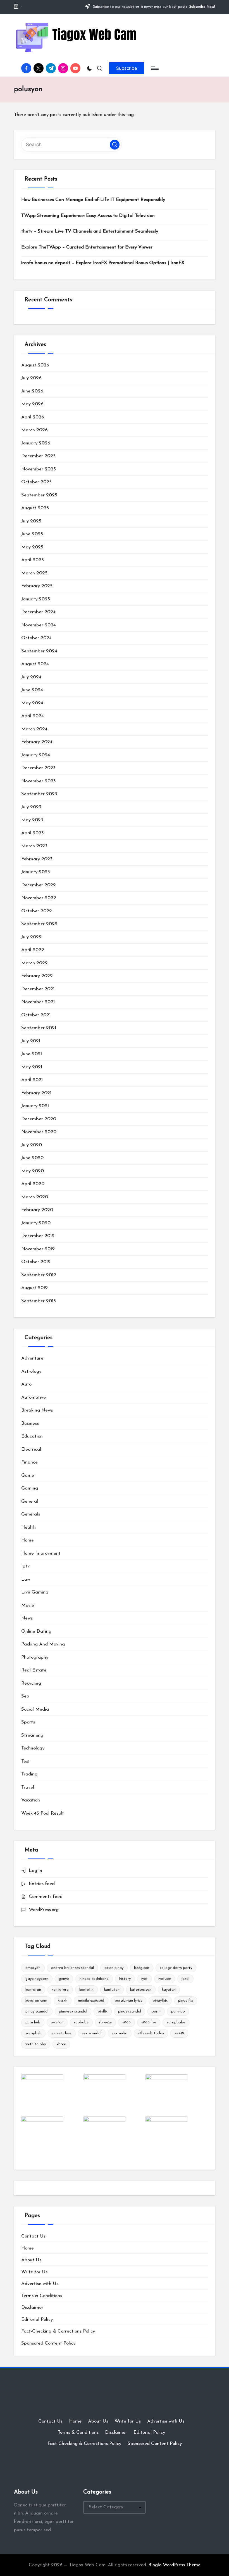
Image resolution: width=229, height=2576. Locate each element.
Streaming (32, 1735)
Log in (35, 1871)
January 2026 (36, 443)
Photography (35, 1657)
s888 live (149, 2022)
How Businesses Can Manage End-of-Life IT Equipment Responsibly (93, 200)
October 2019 (36, 1262)
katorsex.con (141, 1990)
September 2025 (39, 495)
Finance (29, 1462)
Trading (29, 1774)
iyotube (165, 1979)
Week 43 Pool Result (43, 1813)
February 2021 (36, 1093)
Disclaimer (32, 2308)
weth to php (36, 2044)
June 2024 (32, 690)
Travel (28, 1787)
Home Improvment (41, 1553)
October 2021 (36, 1015)
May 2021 (32, 1067)
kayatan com (36, 2001)
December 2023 (38, 768)
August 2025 (35, 508)
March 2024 (34, 729)
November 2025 (39, 469)
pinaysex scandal (73, 2012)
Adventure (32, 1358)
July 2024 (31, 677)
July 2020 (32, 1145)
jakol (185, 1979)
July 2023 (31, 807)
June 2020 (32, 1158)
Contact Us (33, 2236)
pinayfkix (160, 2001)
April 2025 (33, 560)
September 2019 (39, 1275)
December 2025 (38, 456)
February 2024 (37, 742)
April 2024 (33, 716)
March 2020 (35, 1197)
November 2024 (39, 625)
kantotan (33, 1990)
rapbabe (81, 2022)
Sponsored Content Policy (48, 2343)
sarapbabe (176, 2022)
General (30, 1501)
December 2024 (38, 612)
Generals (31, 1514)
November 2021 (38, 1002)
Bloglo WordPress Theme (174, 2565)
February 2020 (37, 1210)
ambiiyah (33, 1968)
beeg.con (142, 1968)
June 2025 (32, 534)
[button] (127, 68)
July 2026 (31, 378)
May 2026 (32, 404)
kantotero (60, 1990)
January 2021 (35, 1106)
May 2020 (33, 1171)
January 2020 (36, 1223)
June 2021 (32, 1054)
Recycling (31, 1683)
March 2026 (34, 430)
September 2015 (39, 1301)
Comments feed (46, 1897)
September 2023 (39, 794)
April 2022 (33, 950)
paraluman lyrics (128, 2001)
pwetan (57, 2022)
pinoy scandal (130, 2012)
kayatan (169, 1990)
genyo (64, 1979)
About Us (31, 2260)
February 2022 (37, 976)
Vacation (31, 1800)
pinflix (103, 2012)
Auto (26, 1384)
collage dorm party (176, 1968)
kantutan (112, 1990)
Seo (25, 1696)
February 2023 (37, 859)
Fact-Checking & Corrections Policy (58, 2331)
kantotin (86, 1990)
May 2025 (32, 547)
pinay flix (186, 2001)
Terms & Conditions (42, 2296)
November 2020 (39, 1132)
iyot (145, 1979)
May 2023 (32, 820)
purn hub (33, 2022)
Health (28, 1527)
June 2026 (32, 391)
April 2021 (32, 1080)
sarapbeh (33, 2033)
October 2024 (36, 638)
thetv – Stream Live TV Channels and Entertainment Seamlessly (90, 231)
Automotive (34, 1397)
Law (26, 1579)
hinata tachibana (94, 1979)
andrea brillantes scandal (72, 1968)
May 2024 (32, 703)
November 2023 (39, 781)
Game (28, 1475)
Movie (28, 1605)
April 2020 (33, 1184)
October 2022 (37, 911)
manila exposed (91, 2001)
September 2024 (39, 651)
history (125, 1979)
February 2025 (37, 586)
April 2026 (33, 417)
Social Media (35, 1709)
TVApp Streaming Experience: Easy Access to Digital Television (88, 216)
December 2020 (39, 1119)
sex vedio (120, 2033)
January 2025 (36, 599)
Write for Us (34, 2272)
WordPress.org (44, 1910)
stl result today (151, 2033)
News (27, 1618)
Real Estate (34, 1670)
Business (30, 1423)
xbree (61, 2044)
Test (26, 1761)
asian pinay (114, 1968)
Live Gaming (35, 1592)
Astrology (31, 1371)
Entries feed (42, 1884)
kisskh (63, 2001)
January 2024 (36, 755)
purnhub (178, 2012)
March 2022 (34, 963)
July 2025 (31, 521)
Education (32, 1436)
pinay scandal (37, 2012)
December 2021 (38, 989)
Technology (33, 1748)
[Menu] (154, 68)
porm (156, 2012)
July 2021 (31, 1041)
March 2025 (34, 573)
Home (28, 1540)
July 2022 (31, 937)
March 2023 (34, 846)
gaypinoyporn (37, 1979)
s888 (127, 2022)
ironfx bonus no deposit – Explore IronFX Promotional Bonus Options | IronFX (103, 263)
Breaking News (37, 1410)
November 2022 (39, 898)
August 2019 (34, 1288)
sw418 (179, 2033)
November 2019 (38, 1249)
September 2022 (39, 924)
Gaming (30, 1488)
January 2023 (36, 872)
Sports (28, 1722)
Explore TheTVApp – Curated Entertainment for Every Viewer (87, 247)
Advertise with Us (40, 2284)
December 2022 (39, 885)
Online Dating (36, 1631)
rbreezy (105, 2022)
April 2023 (33, 833)
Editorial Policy (37, 2320)
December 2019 (38, 1236)
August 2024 (35, 664)
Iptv (25, 1566)
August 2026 (35, 365)
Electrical (31, 1449)
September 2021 (39, 1028)
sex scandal (92, 2033)
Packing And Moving (43, 1644)
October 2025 (36, 482)
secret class (62, 2033)
